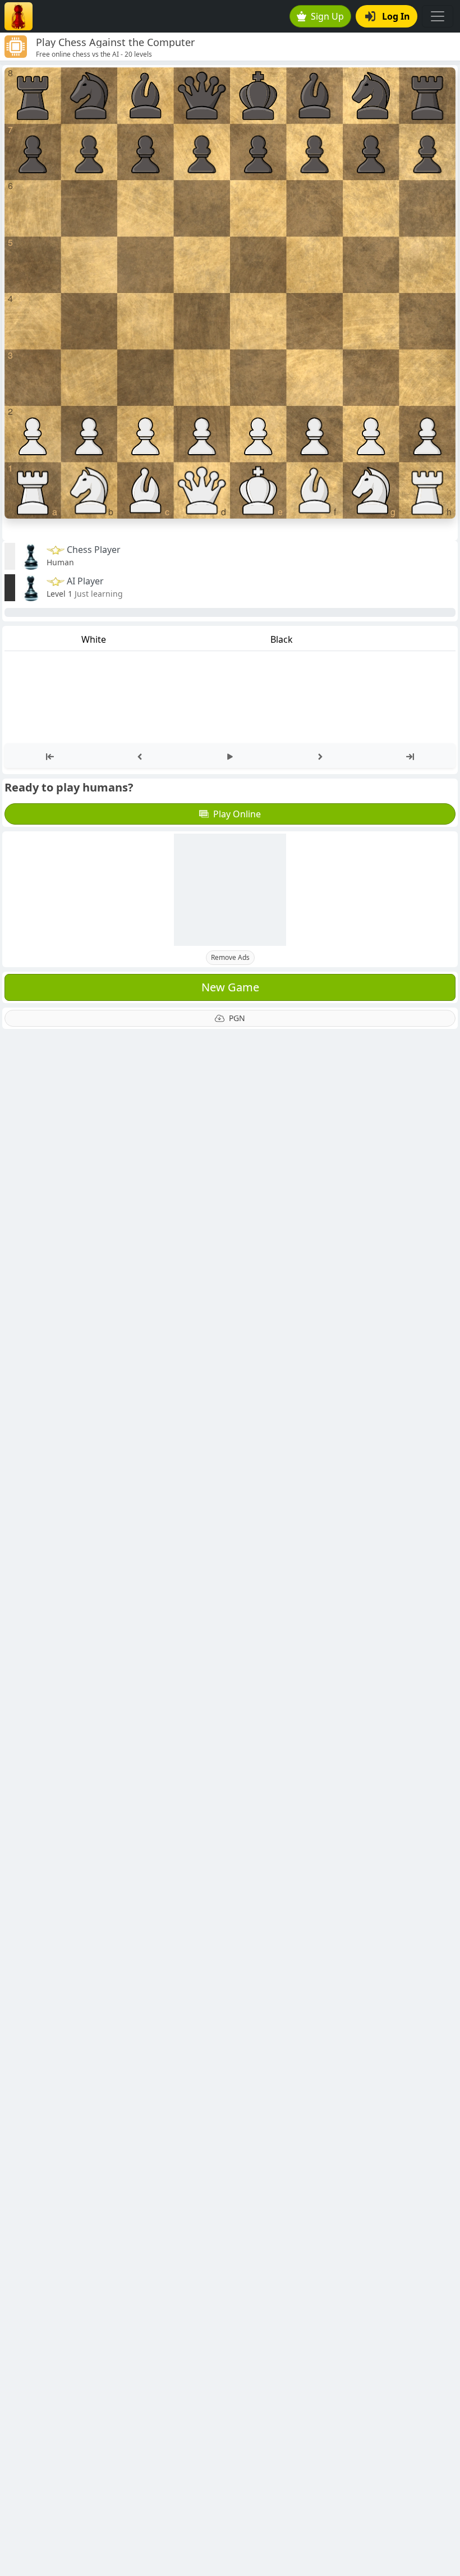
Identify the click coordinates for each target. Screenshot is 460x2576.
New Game (230, 987)
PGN (237, 1018)
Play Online (237, 814)
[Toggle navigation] (438, 16)
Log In (396, 16)
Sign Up (327, 16)
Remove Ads (230, 957)
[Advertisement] (230, 890)
